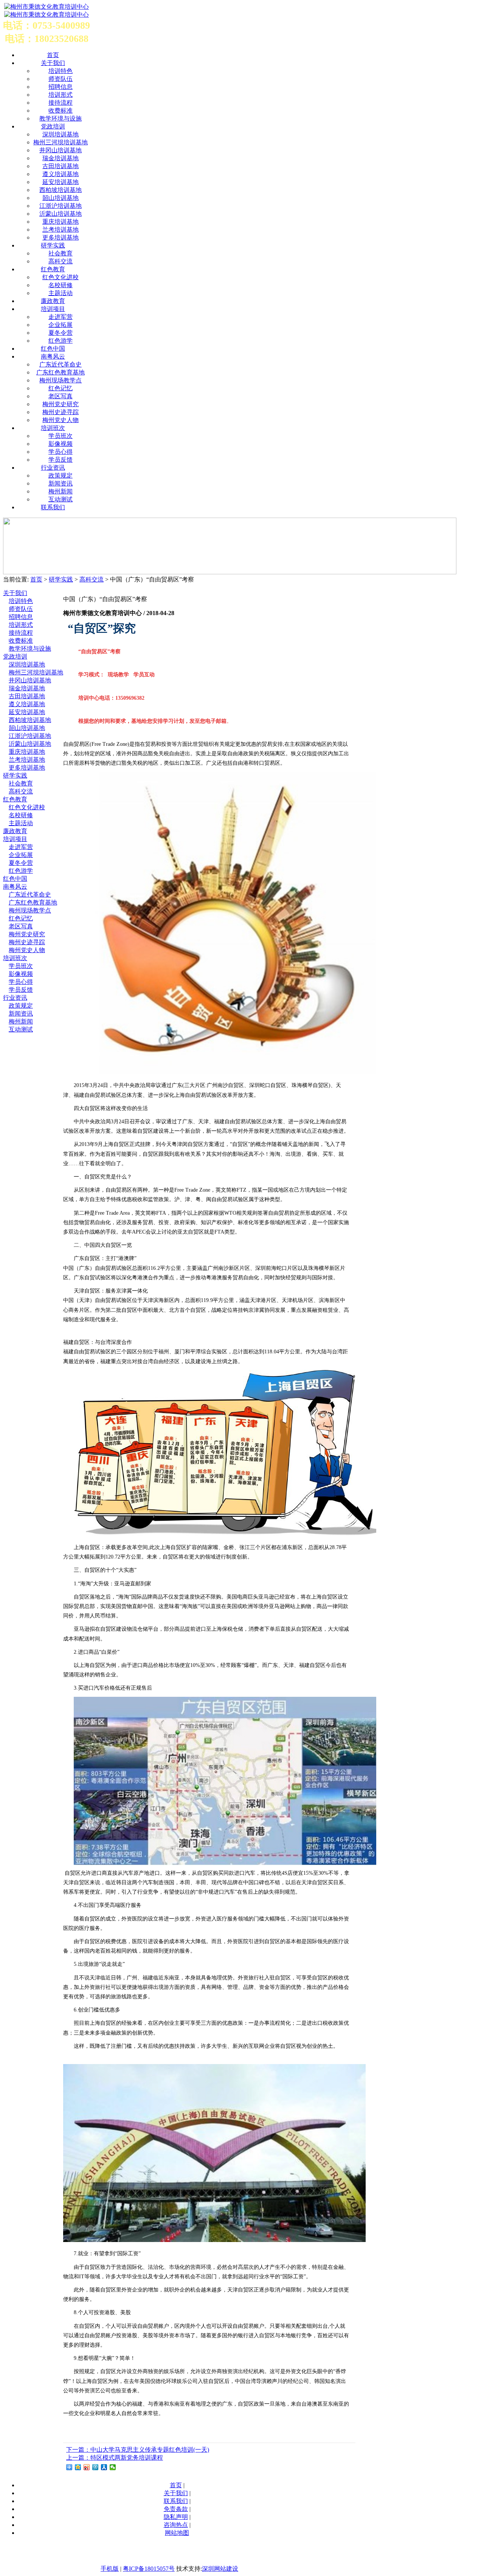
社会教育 (60, 253)
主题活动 (60, 293)
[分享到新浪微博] (87, 2467)
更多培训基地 (60, 237)
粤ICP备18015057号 (149, 2569)
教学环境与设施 (60, 118)
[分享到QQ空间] (78, 2467)
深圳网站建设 (220, 2569)
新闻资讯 (60, 483)
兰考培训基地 (60, 230)
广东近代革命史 (60, 364)
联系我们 (53, 507)
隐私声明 (176, 2517)
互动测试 (60, 499)
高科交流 (60, 261)
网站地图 (177, 2533)
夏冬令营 (60, 333)
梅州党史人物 (60, 420)
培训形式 (60, 95)
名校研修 (60, 285)
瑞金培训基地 (60, 158)
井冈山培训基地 (60, 150)
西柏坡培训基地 (60, 190)
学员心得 (60, 452)
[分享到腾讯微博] (95, 2467)
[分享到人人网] (104, 2467)
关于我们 (53, 63)
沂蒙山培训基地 (60, 214)
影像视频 (60, 444)
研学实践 (53, 245)
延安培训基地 (60, 182)
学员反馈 (60, 460)
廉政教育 (53, 301)
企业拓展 (60, 325)
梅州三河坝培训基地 (60, 142)
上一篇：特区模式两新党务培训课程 (115, 2458)
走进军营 (60, 317)
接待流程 (60, 103)
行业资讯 (53, 468)
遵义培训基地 (60, 174)
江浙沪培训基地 (60, 206)
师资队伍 (60, 79)
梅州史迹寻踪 (60, 412)
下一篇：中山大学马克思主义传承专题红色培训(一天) (138, 2450)
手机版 (110, 2569)
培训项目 (53, 309)
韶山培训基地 (60, 198)
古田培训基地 (60, 166)
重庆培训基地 (60, 222)
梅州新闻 (60, 491)
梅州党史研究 (60, 404)
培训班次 (53, 428)
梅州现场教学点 (60, 380)
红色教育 (53, 269)
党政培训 (53, 126)
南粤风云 (53, 356)
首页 (36, 579)
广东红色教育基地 (60, 372)
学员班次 (60, 436)
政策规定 (60, 475)
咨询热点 (176, 2525)
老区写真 (60, 396)
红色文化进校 (60, 277)
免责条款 (176, 2509)
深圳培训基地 (60, 134)
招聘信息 (60, 87)
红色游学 (60, 341)
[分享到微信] (113, 2467)
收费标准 (60, 111)
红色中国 (53, 349)
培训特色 (60, 71)
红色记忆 (60, 388)
